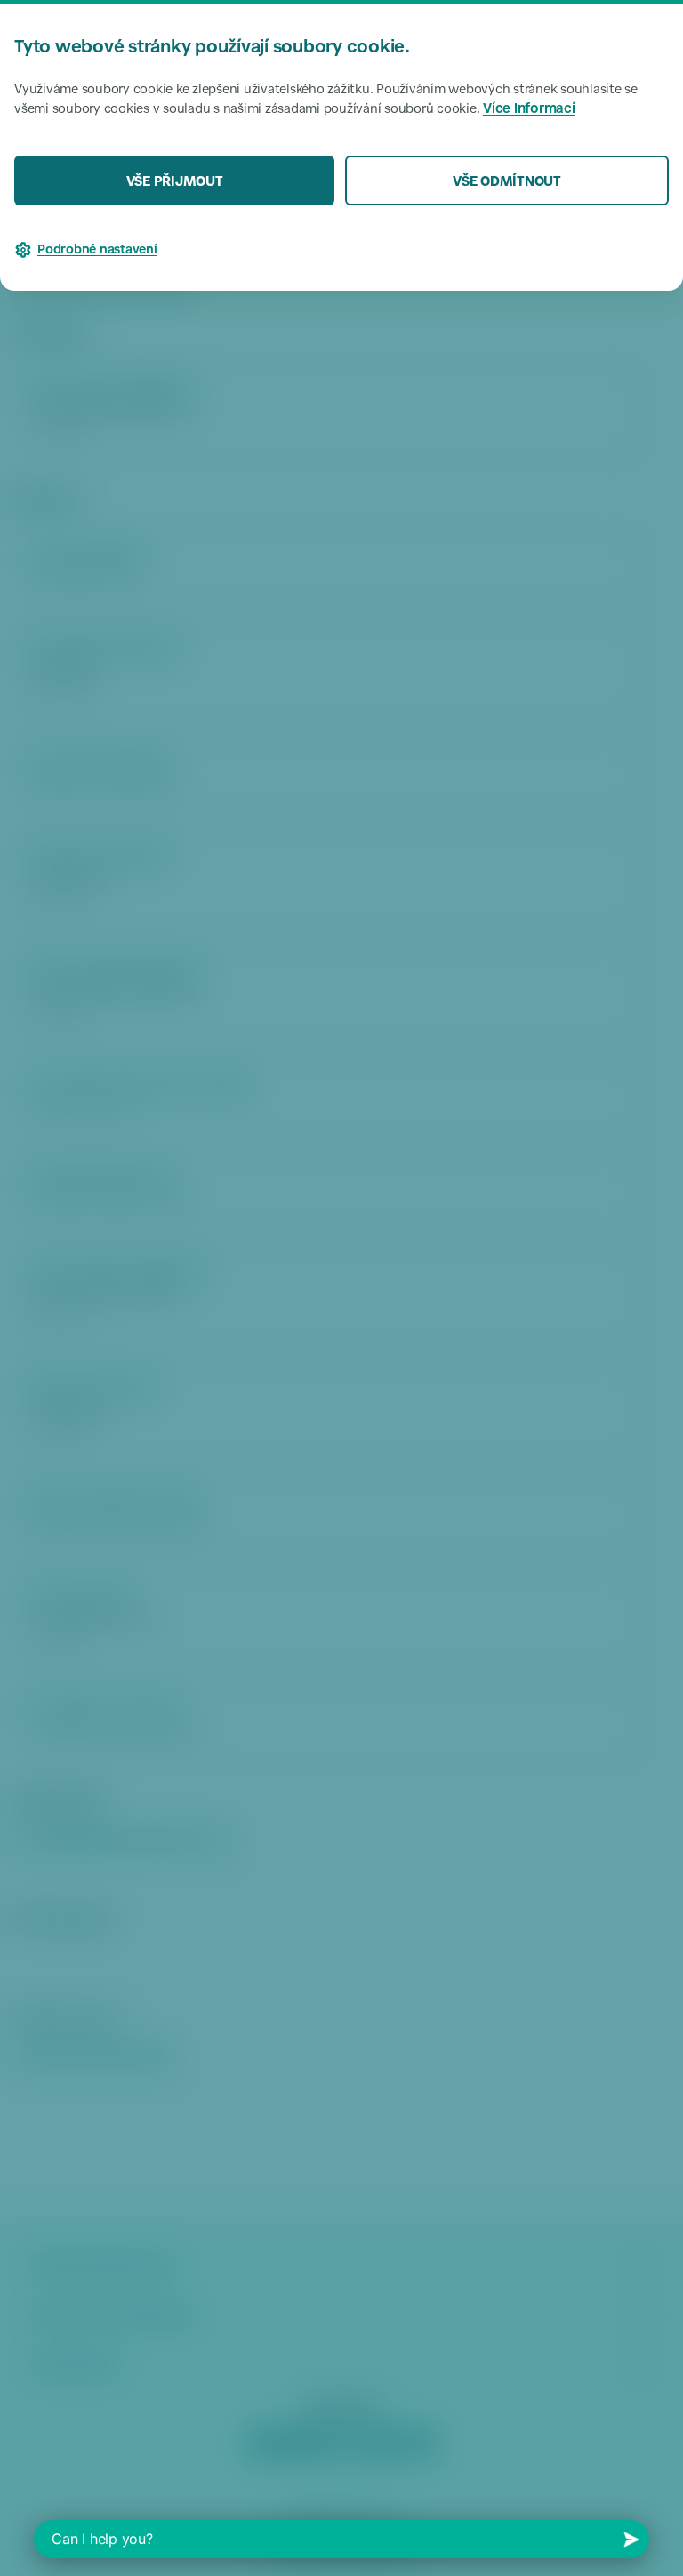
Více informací (529, 110)
